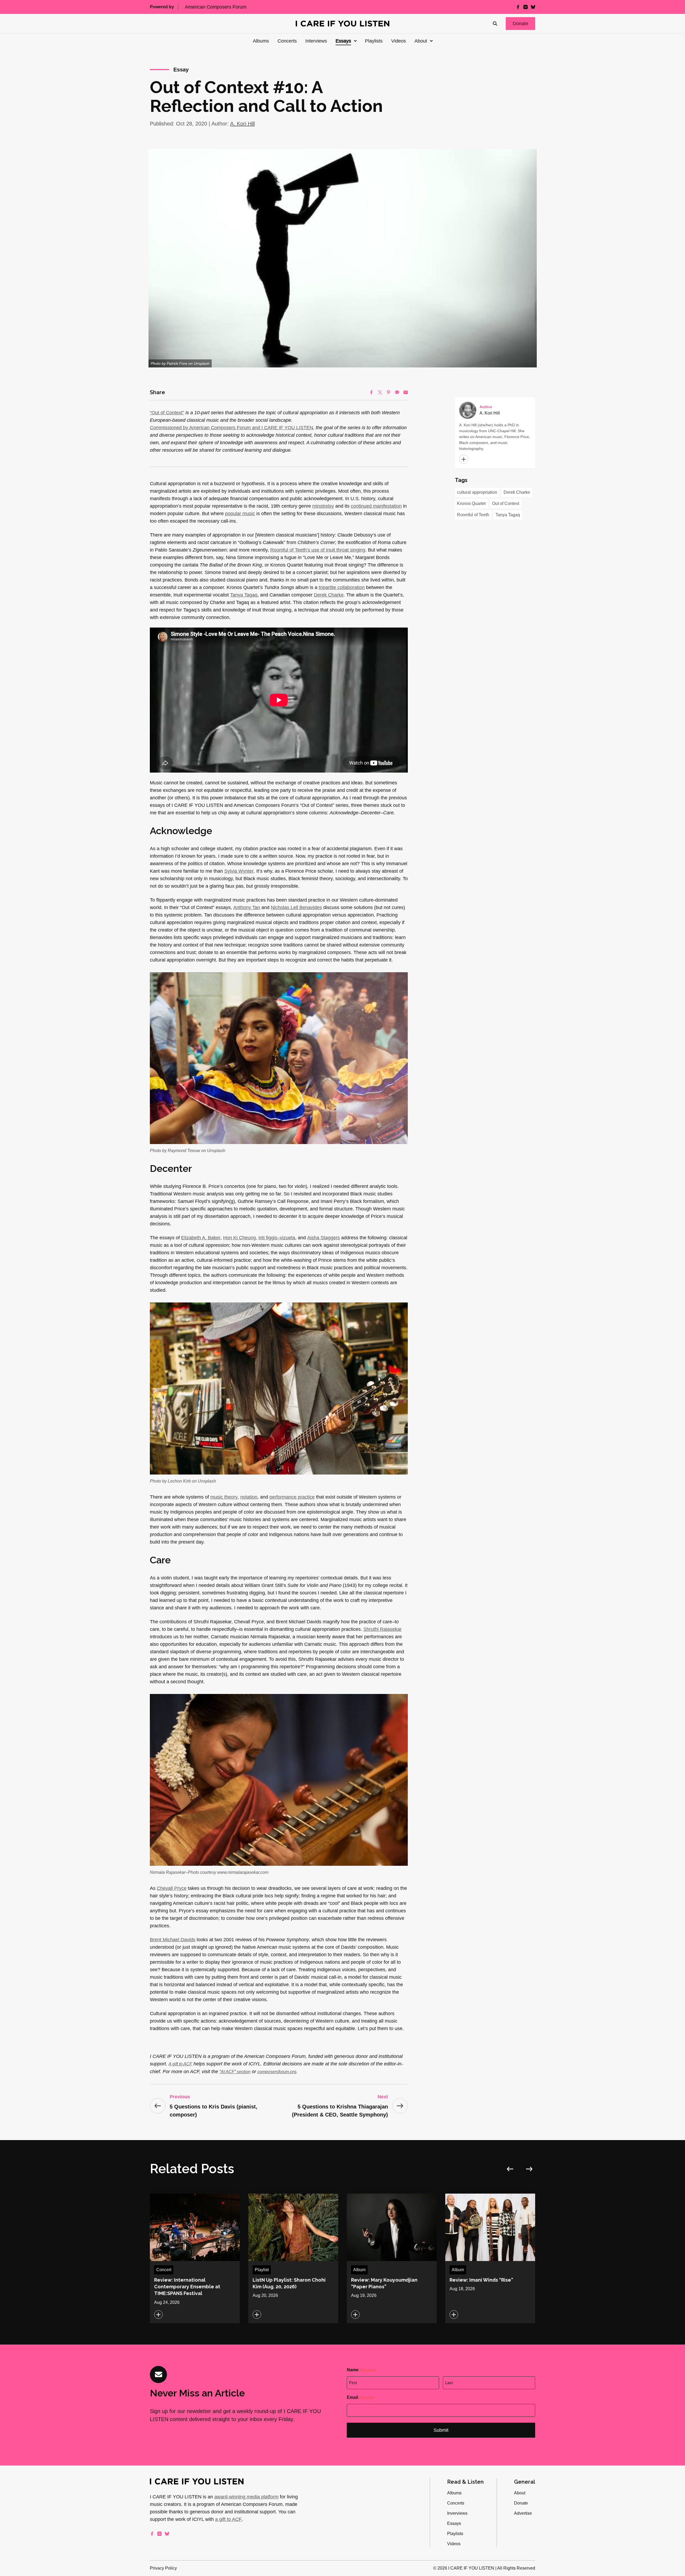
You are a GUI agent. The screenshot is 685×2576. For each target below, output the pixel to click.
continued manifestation (376, 506)
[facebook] (518, 7)
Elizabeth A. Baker (201, 1238)
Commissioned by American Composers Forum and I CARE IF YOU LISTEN (231, 428)
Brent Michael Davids (173, 1940)
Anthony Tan (247, 907)
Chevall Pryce (172, 1888)
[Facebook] (371, 392)
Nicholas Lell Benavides (296, 907)
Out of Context (506, 504)
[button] (520, 24)
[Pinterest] (389, 392)
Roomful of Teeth (473, 515)
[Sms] (397, 392)
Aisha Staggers (324, 1238)
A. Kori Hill (242, 124)
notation (249, 1497)
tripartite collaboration (342, 587)
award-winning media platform (246, 2497)
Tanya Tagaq (244, 595)
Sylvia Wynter (239, 871)
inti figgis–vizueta (277, 1238)
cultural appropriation (477, 492)
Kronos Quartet (471, 504)
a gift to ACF (228, 2519)
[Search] (495, 24)
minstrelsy (323, 506)
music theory (224, 1497)
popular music (240, 514)
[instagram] (526, 7)
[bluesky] (533, 7)
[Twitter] (380, 392)
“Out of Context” (167, 413)
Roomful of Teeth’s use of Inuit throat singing (318, 550)
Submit (441, 2430)
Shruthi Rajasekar (383, 1629)
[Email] (406, 392)
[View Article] (195, 2258)
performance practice (292, 1497)
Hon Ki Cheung (239, 1238)
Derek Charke (329, 595)
